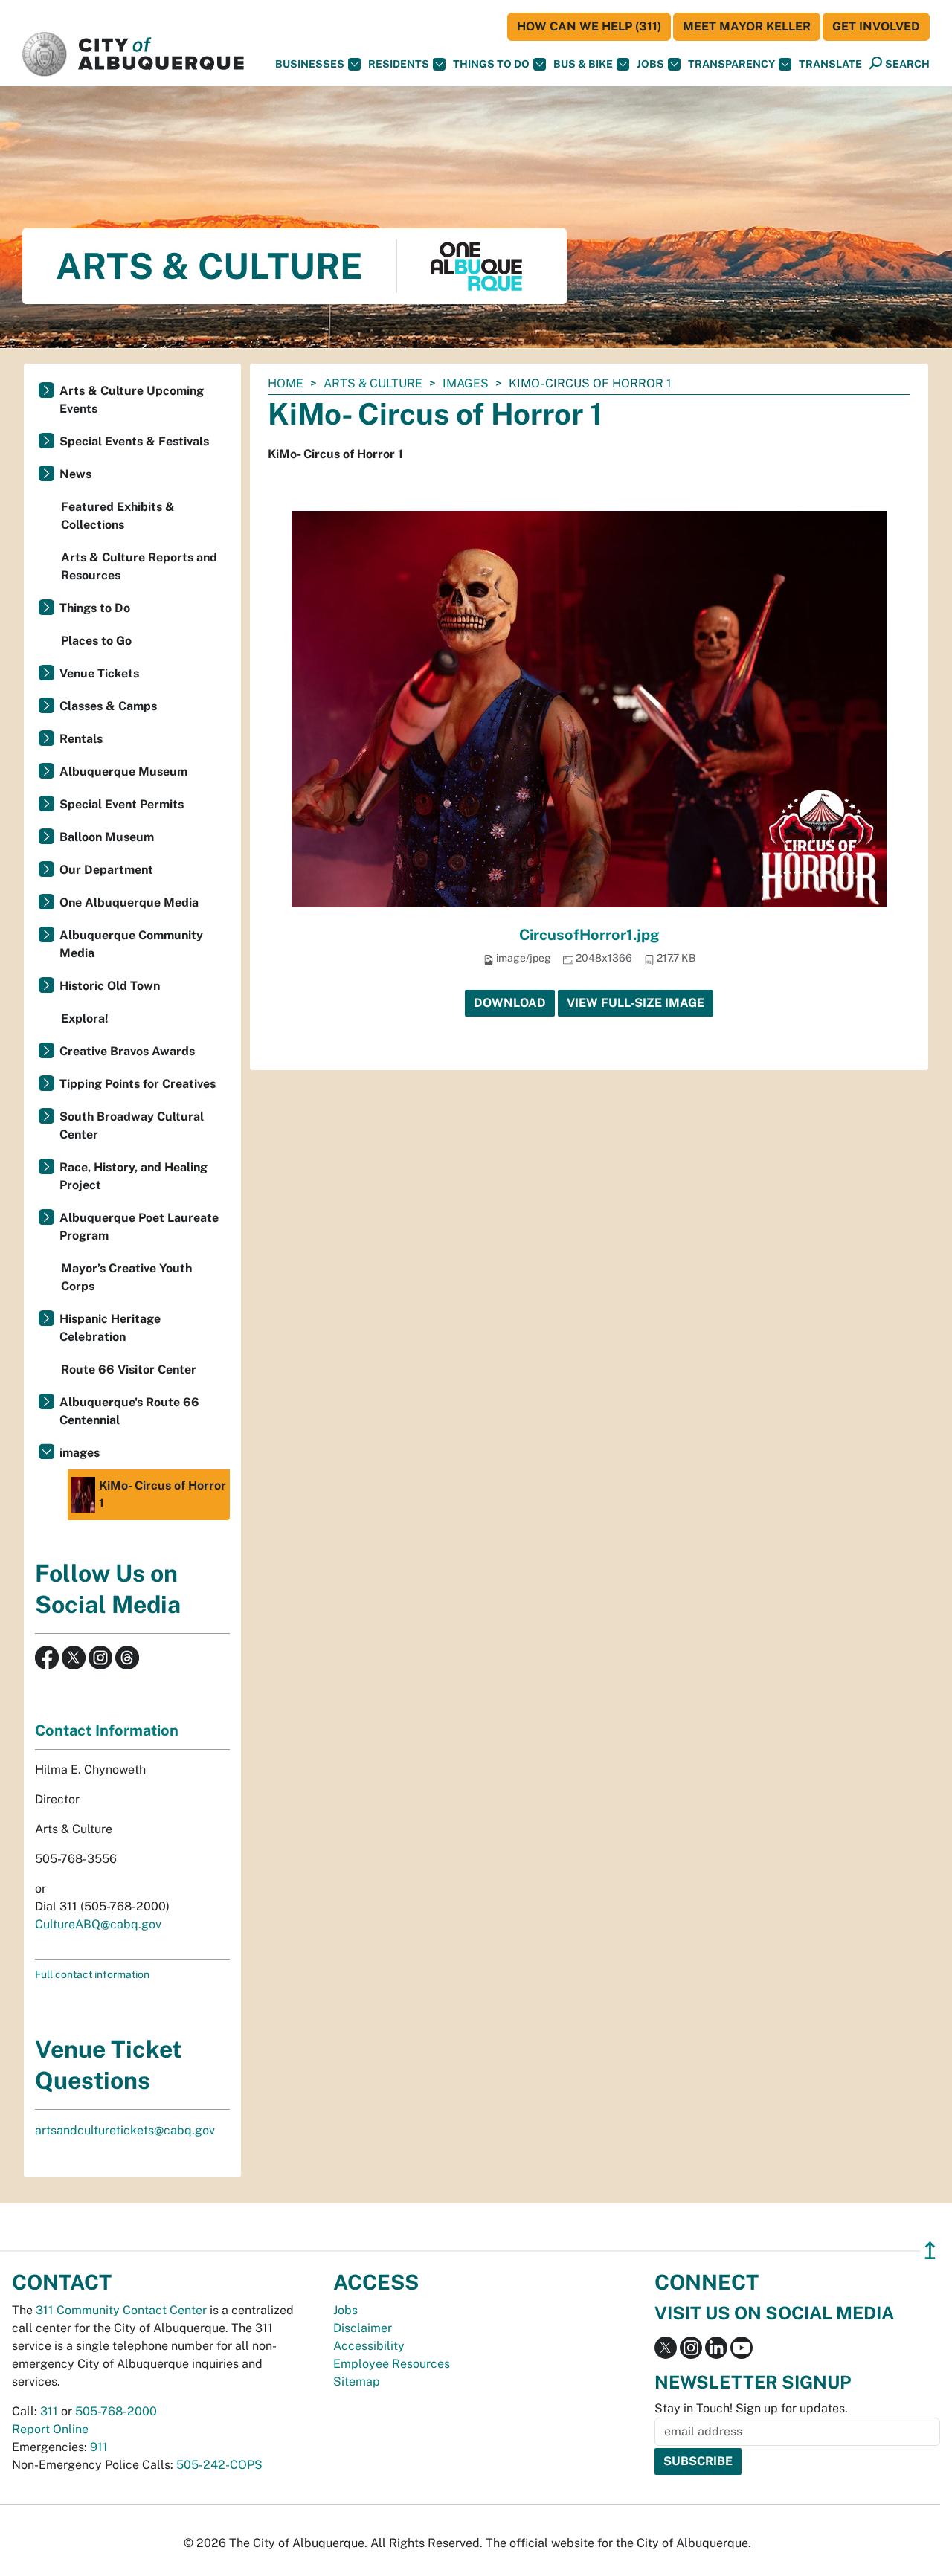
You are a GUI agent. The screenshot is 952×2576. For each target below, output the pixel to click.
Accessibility (369, 2346)
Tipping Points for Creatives (138, 1084)
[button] (830, 64)
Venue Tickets (99, 673)
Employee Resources (392, 2364)
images (466, 383)
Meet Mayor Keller (747, 26)
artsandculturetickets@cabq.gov (125, 2130)
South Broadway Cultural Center (132, 1126)
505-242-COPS (219, 2465)
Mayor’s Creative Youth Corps (126, 1277)
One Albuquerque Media (129, 902)
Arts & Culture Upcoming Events (132, 400)
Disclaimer (363, 2328)
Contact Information (107, 1730)
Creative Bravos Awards (127, 1051)
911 (99, 2447)
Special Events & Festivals (134, 441)
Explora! (85, 1018)
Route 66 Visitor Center (129, 1369)
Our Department (106, 870)
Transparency (731, 64)
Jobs (650, 64)
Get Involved (876, 26)
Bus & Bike (583, 64)
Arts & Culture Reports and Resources (139, 566)
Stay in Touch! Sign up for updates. (751, 2408)
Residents (399, 64)
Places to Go (96, 641)
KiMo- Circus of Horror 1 (163, 1494)
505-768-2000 (116, 2411)
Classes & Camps (108, 706)
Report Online (50, 2429)
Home (286, 383)
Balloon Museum (107, 837)
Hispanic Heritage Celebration (110, 1328)
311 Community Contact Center (121, 2310)
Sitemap (357, 2382)
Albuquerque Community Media (131, 944)
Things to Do (95, 608)
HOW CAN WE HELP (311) (589, 26)
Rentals (81, 739)
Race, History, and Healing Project (134, 1176)
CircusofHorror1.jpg (589, 935)
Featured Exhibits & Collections (118, 516)
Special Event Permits (122, 804)
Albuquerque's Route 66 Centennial (129, 1411)
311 (49, 2411)
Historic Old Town (110, 986)
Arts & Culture (373, 383)
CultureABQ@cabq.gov (98, 1924)
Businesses (310, 64)
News (75, 474)
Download (510, 1003)
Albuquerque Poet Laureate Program (139, 1227)
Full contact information (92, 1974)
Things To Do (491, 64)
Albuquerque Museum (123, 772)
